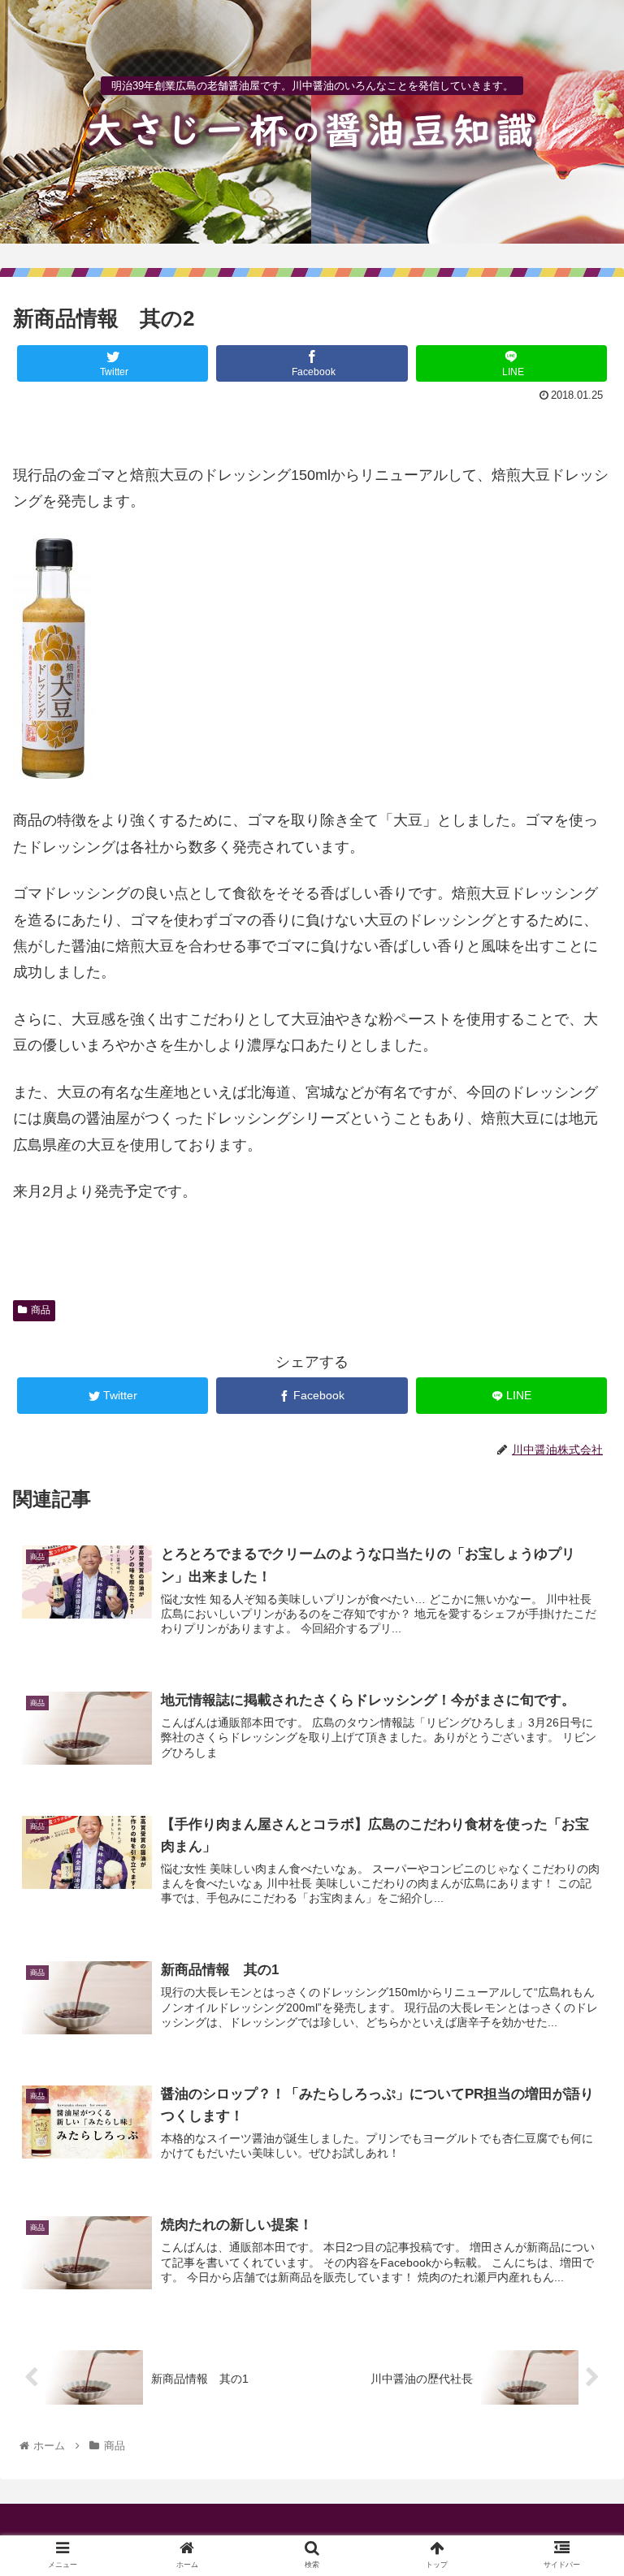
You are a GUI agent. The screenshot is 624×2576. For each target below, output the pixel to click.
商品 (41, 1310)
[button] (576, 1786)
